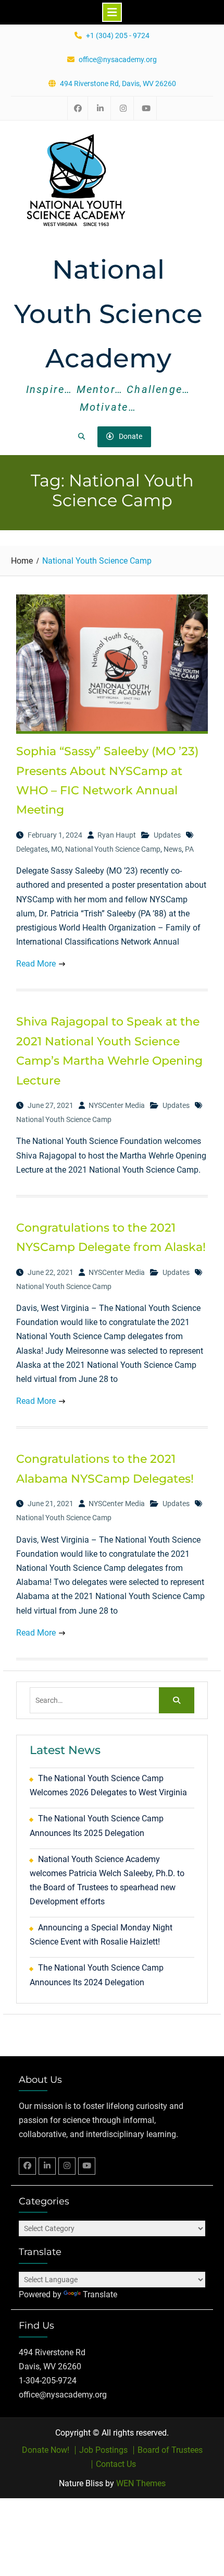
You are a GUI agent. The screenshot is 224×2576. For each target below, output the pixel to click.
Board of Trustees (170, 2450)
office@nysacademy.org (118, 60)
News (173, 849)
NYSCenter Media (117, 1105)
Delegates (32, 849)
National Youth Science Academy (108, 314)
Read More (36, 964)
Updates (167, 835)
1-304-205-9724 (48, 2381)
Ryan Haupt (117, 835)
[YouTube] (87, 2166)
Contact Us (116, 2464)
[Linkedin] (47, 2166)
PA (189, 849)
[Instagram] (67, 2166)
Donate (130, 436)
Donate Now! (46, 2450)
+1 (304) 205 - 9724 (118, 36)
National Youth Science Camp (113, 849)
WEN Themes (141, 2483)
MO (57, 849)
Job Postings (103, 2450)
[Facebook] (27, 2166)
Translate (100, 2294)
